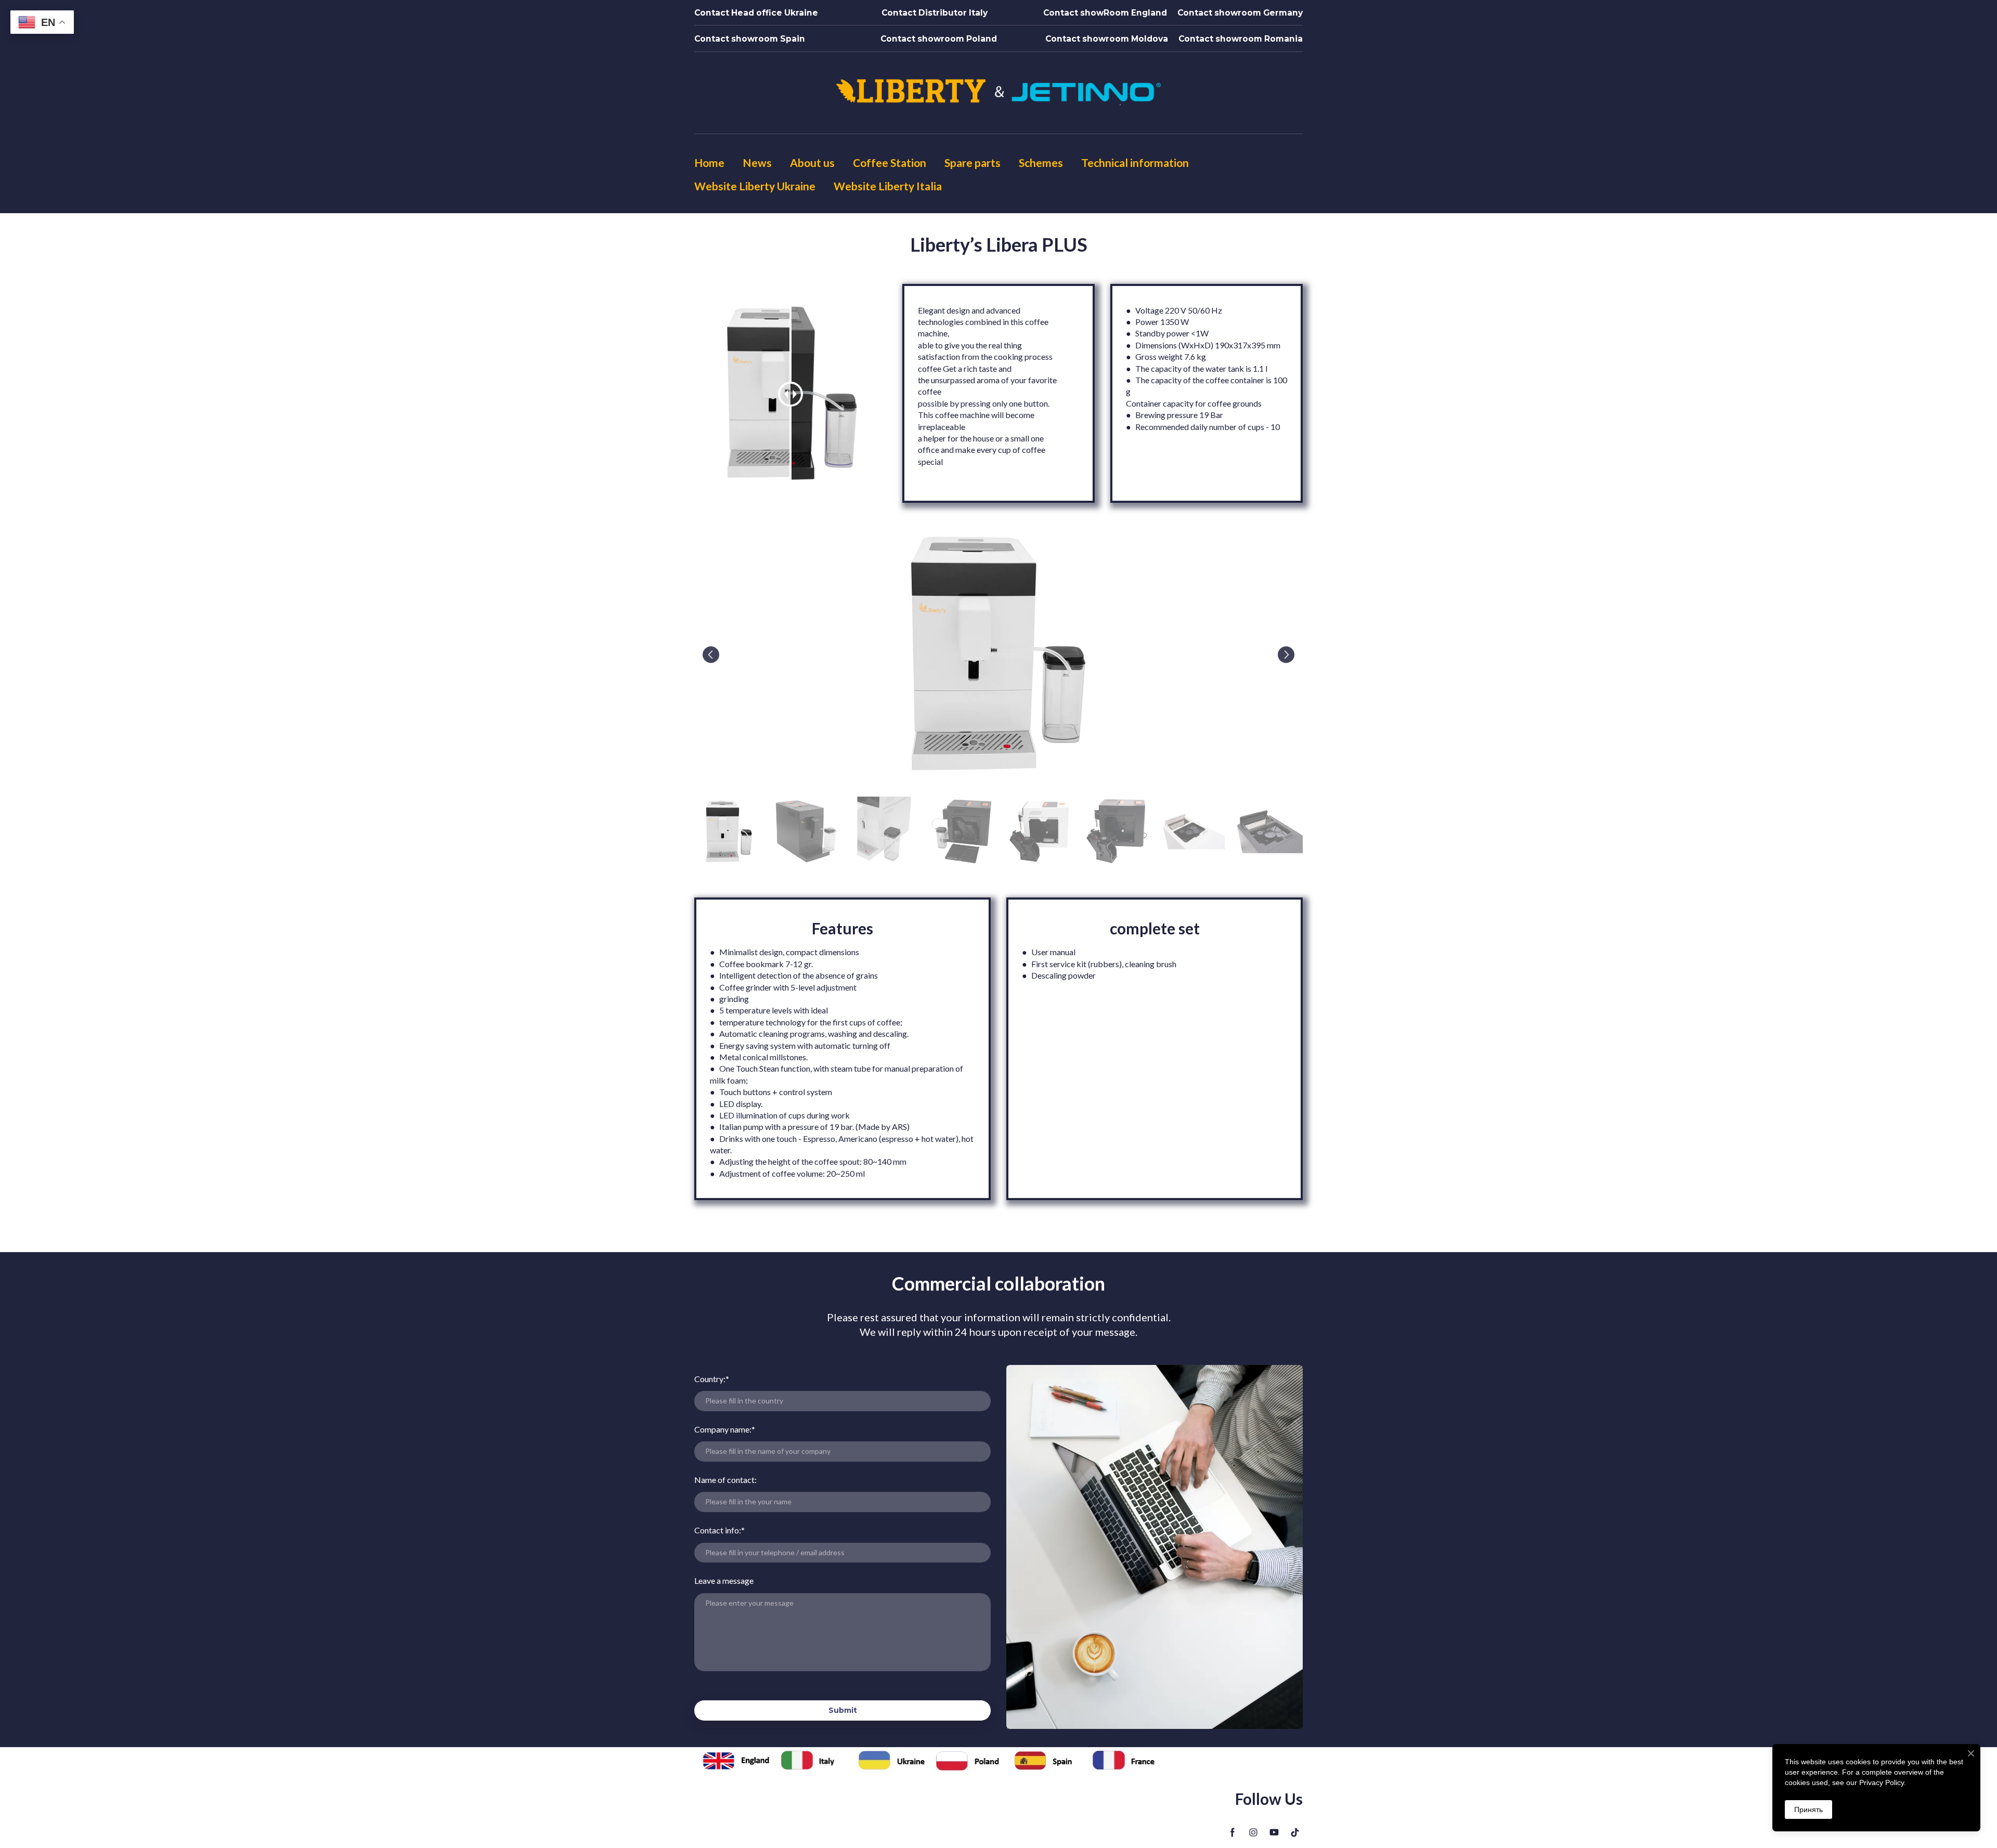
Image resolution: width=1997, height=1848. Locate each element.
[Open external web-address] (738, 1760)
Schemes (1041, 162)
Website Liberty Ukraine (755, 186)
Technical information (1135, 162)
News (757, 162)
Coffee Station (890, 162)
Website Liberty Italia (888, 186)
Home (709, 162)
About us (812, 162)
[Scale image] (998, 654)
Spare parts (972, 162)
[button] (756, 13)
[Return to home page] (998, 94)
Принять (1808, 1810)
